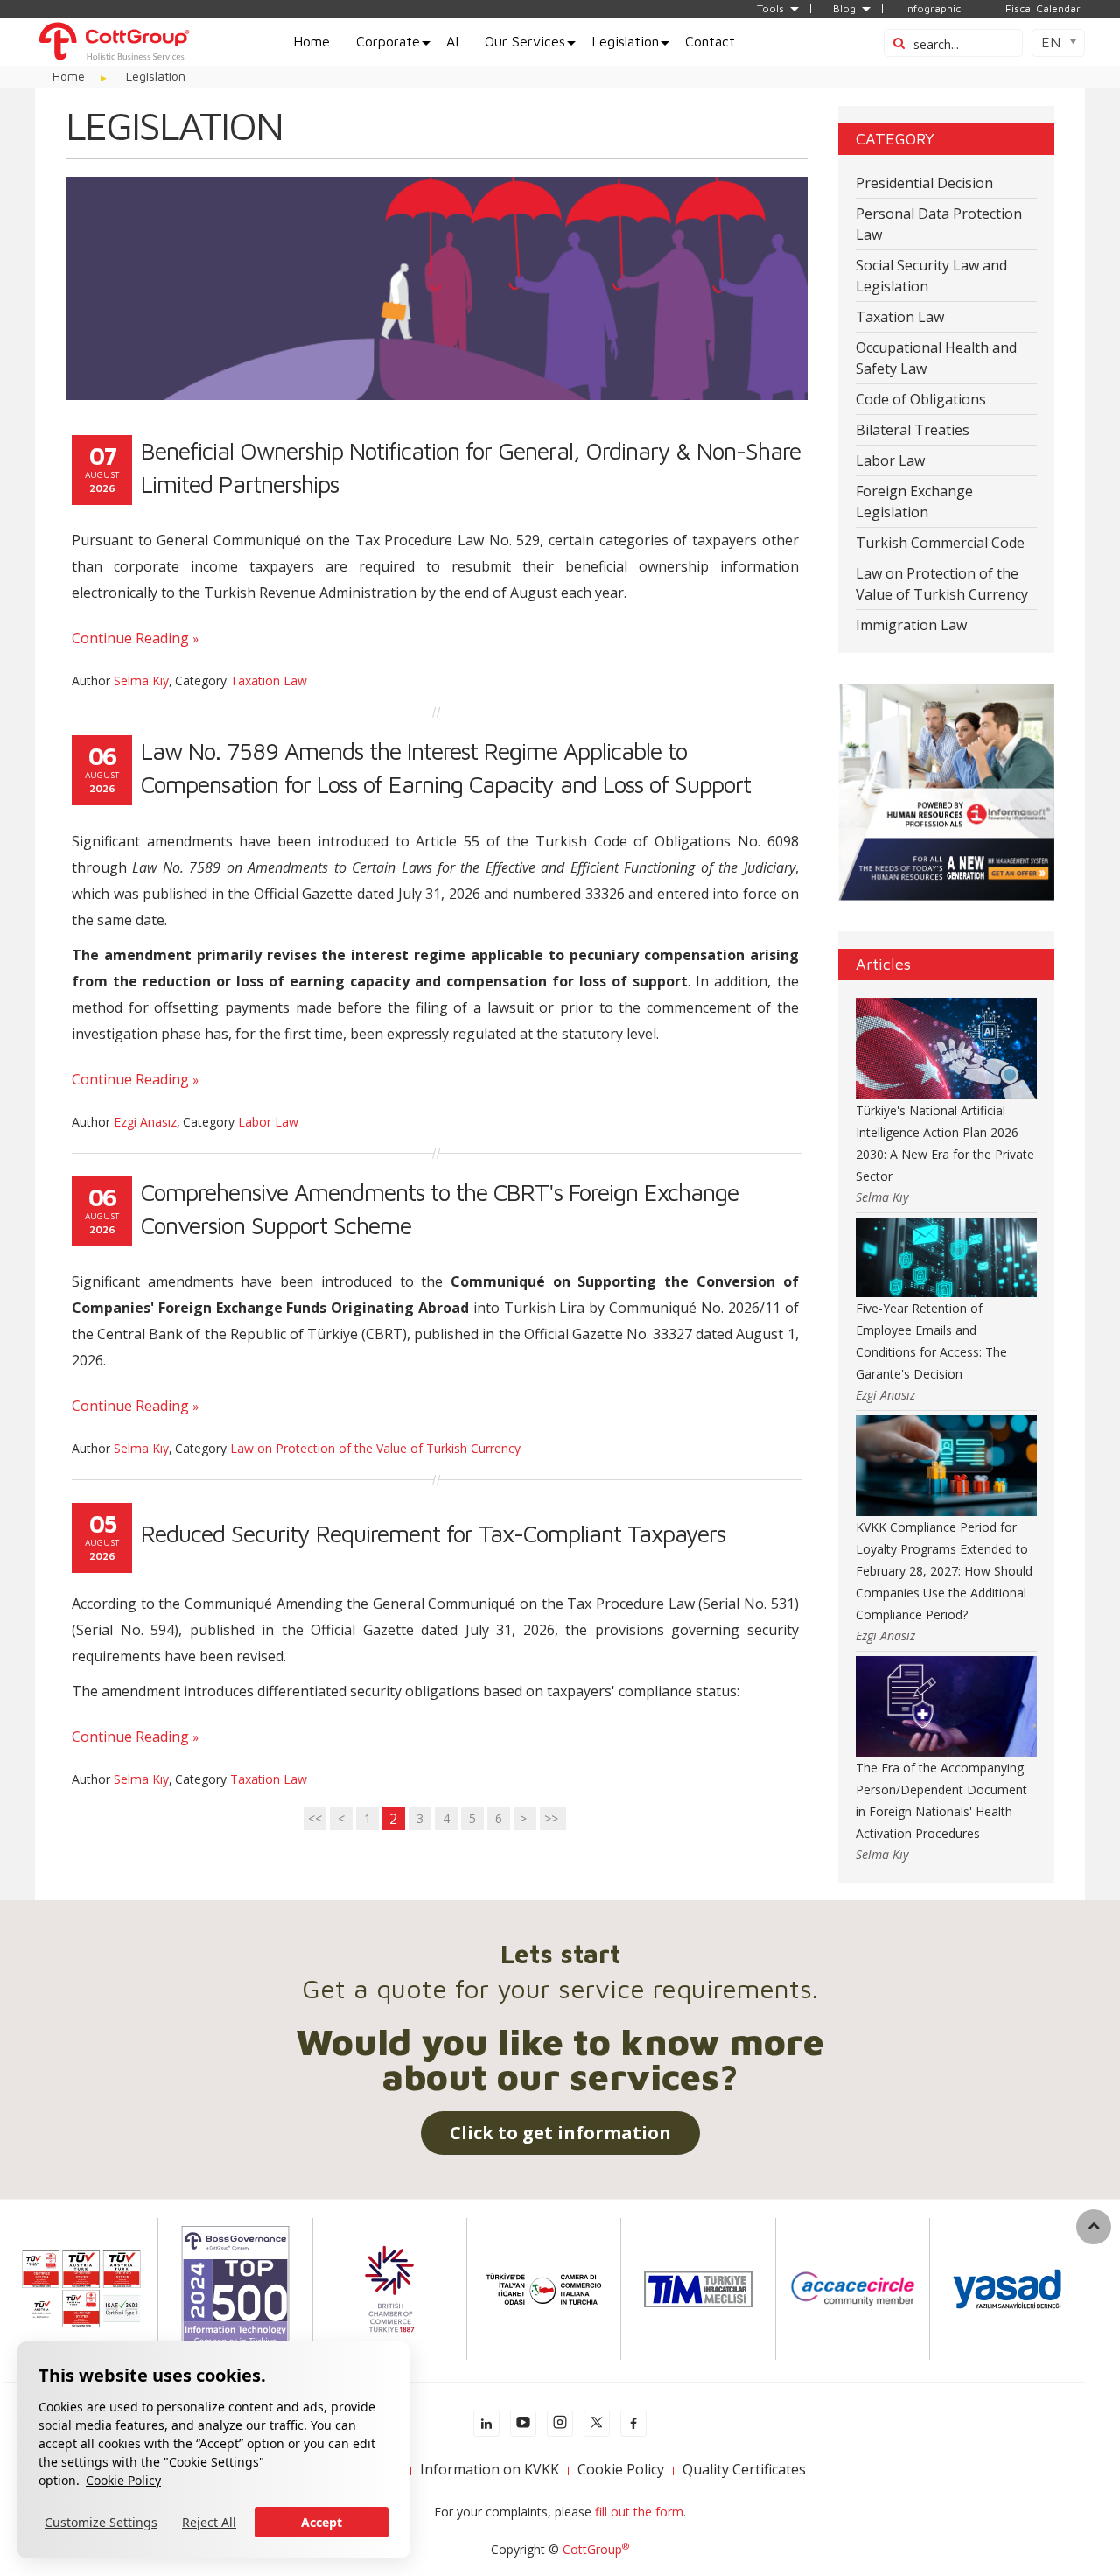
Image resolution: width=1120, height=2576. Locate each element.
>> (553, 1818)
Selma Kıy (141, 681)
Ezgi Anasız (145, 1122)
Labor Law (268, 1122)
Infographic (933, 9)
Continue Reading (130, 638)
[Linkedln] (486, 2424)
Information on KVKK (490, 2469)
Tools (770, 9)
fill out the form (639, 2512)
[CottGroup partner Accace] (853, 2288)
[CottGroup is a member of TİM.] (698, 2288)
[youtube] (523, 2424)
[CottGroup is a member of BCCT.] (389, 2288)
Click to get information (560, 2133)
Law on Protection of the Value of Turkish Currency (375, 1448)
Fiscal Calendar (1043, 9)
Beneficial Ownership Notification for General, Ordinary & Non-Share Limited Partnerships (471, 467)
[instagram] (560, 2424)
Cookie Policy (123, 2480)
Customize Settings (101, 2522)
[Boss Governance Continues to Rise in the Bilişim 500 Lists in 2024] (235, 2288)
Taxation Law (269, 681)
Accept (322, 2522)
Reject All (209, 2522)
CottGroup (596, 2549)
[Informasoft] (947, 791)
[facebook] (633, 2424)
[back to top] (1094, 2227)
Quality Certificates (744, 2469)
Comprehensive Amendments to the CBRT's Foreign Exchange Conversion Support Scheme (440, 1209)
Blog (844, 9)
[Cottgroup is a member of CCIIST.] (544, 2288)
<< (315, 1818)
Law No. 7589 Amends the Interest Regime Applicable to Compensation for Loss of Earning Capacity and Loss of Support (446, 768)
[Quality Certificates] (81, 2288)
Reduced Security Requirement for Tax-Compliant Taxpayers (433, 1534)
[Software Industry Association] (1007, 2288)
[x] (597, 2424)
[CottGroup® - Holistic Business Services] (114, 40)
